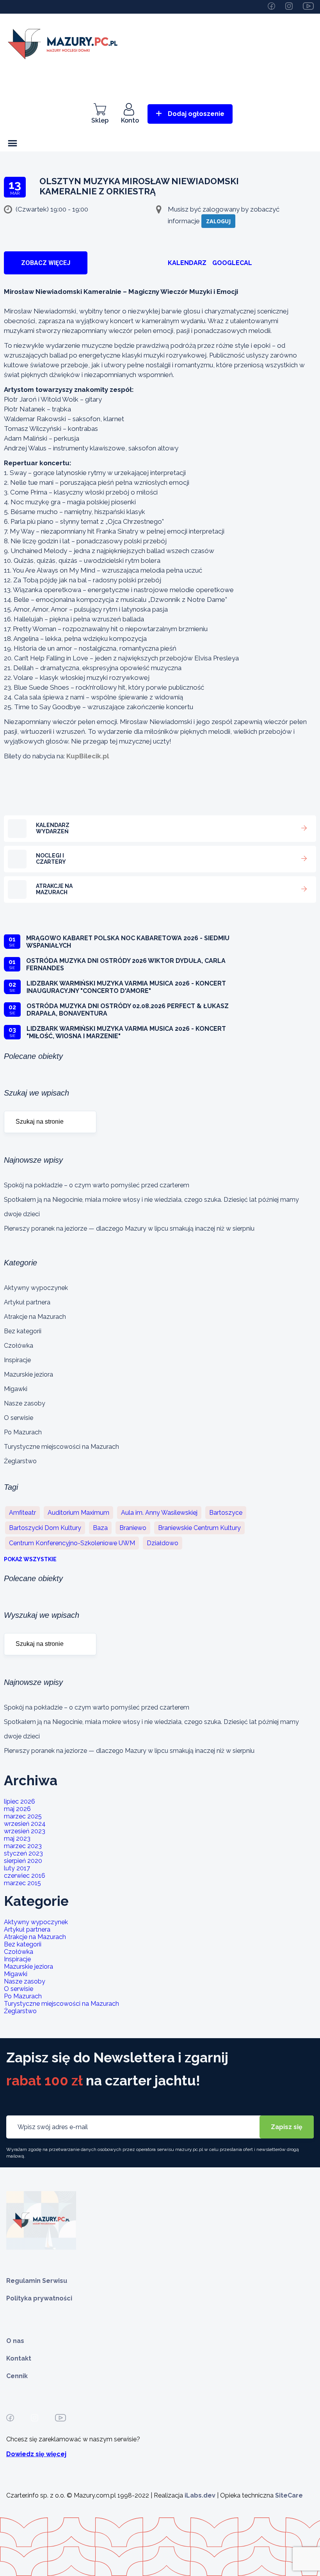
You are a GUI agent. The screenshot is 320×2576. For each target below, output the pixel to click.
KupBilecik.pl (88, 756)
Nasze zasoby (25, 1403)
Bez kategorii (23, 1331)
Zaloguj (218, 221)
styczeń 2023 (23, 1853)
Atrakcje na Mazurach (35, 1317)
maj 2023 (17, 1839)
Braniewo (133, 1528)
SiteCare (289, 2495)
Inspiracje (17, 1360)
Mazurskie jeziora (28, 1374)
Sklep (100, 120)
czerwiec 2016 (25, 1876)
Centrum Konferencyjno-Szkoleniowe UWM (72, 1543)
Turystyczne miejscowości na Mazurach (61, 1447)
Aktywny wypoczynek (36, 1288)
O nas (15, 2341)
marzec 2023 (23, 1846)
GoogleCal (232, 263)
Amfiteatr (22, 1513)
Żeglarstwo (20, 1461)
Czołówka (19, 1346)
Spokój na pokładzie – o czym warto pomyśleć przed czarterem (97, 1185)
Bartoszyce (226, 1513)
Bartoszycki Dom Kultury (45, 1528)
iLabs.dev (200, 2495)
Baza (100, 1528)
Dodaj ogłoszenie (196, 114)
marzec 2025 (23, 1816)
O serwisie (19, 1418)
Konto (130, 120)
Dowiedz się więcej (36, 2454)
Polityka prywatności (39, 2298)
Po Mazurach (23, 1432)
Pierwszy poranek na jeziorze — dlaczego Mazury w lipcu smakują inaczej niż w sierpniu (129, 1228)
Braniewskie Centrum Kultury (199, 1528)
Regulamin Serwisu (37, 2281)
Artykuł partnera (27, 1302)
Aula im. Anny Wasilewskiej (159, 1513)
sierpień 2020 (23, 1861)
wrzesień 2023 (25, 1831)
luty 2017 (17, 1868)
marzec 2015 (22, 1883)
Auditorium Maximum (78, 1513)
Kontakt (19, 2358)
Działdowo (163, 1543)
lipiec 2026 (20, 1801)
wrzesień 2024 (25, 1824)
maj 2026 (17, 1809)
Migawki (16, 1389)
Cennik (17, 2376)
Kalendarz (187, 263)
